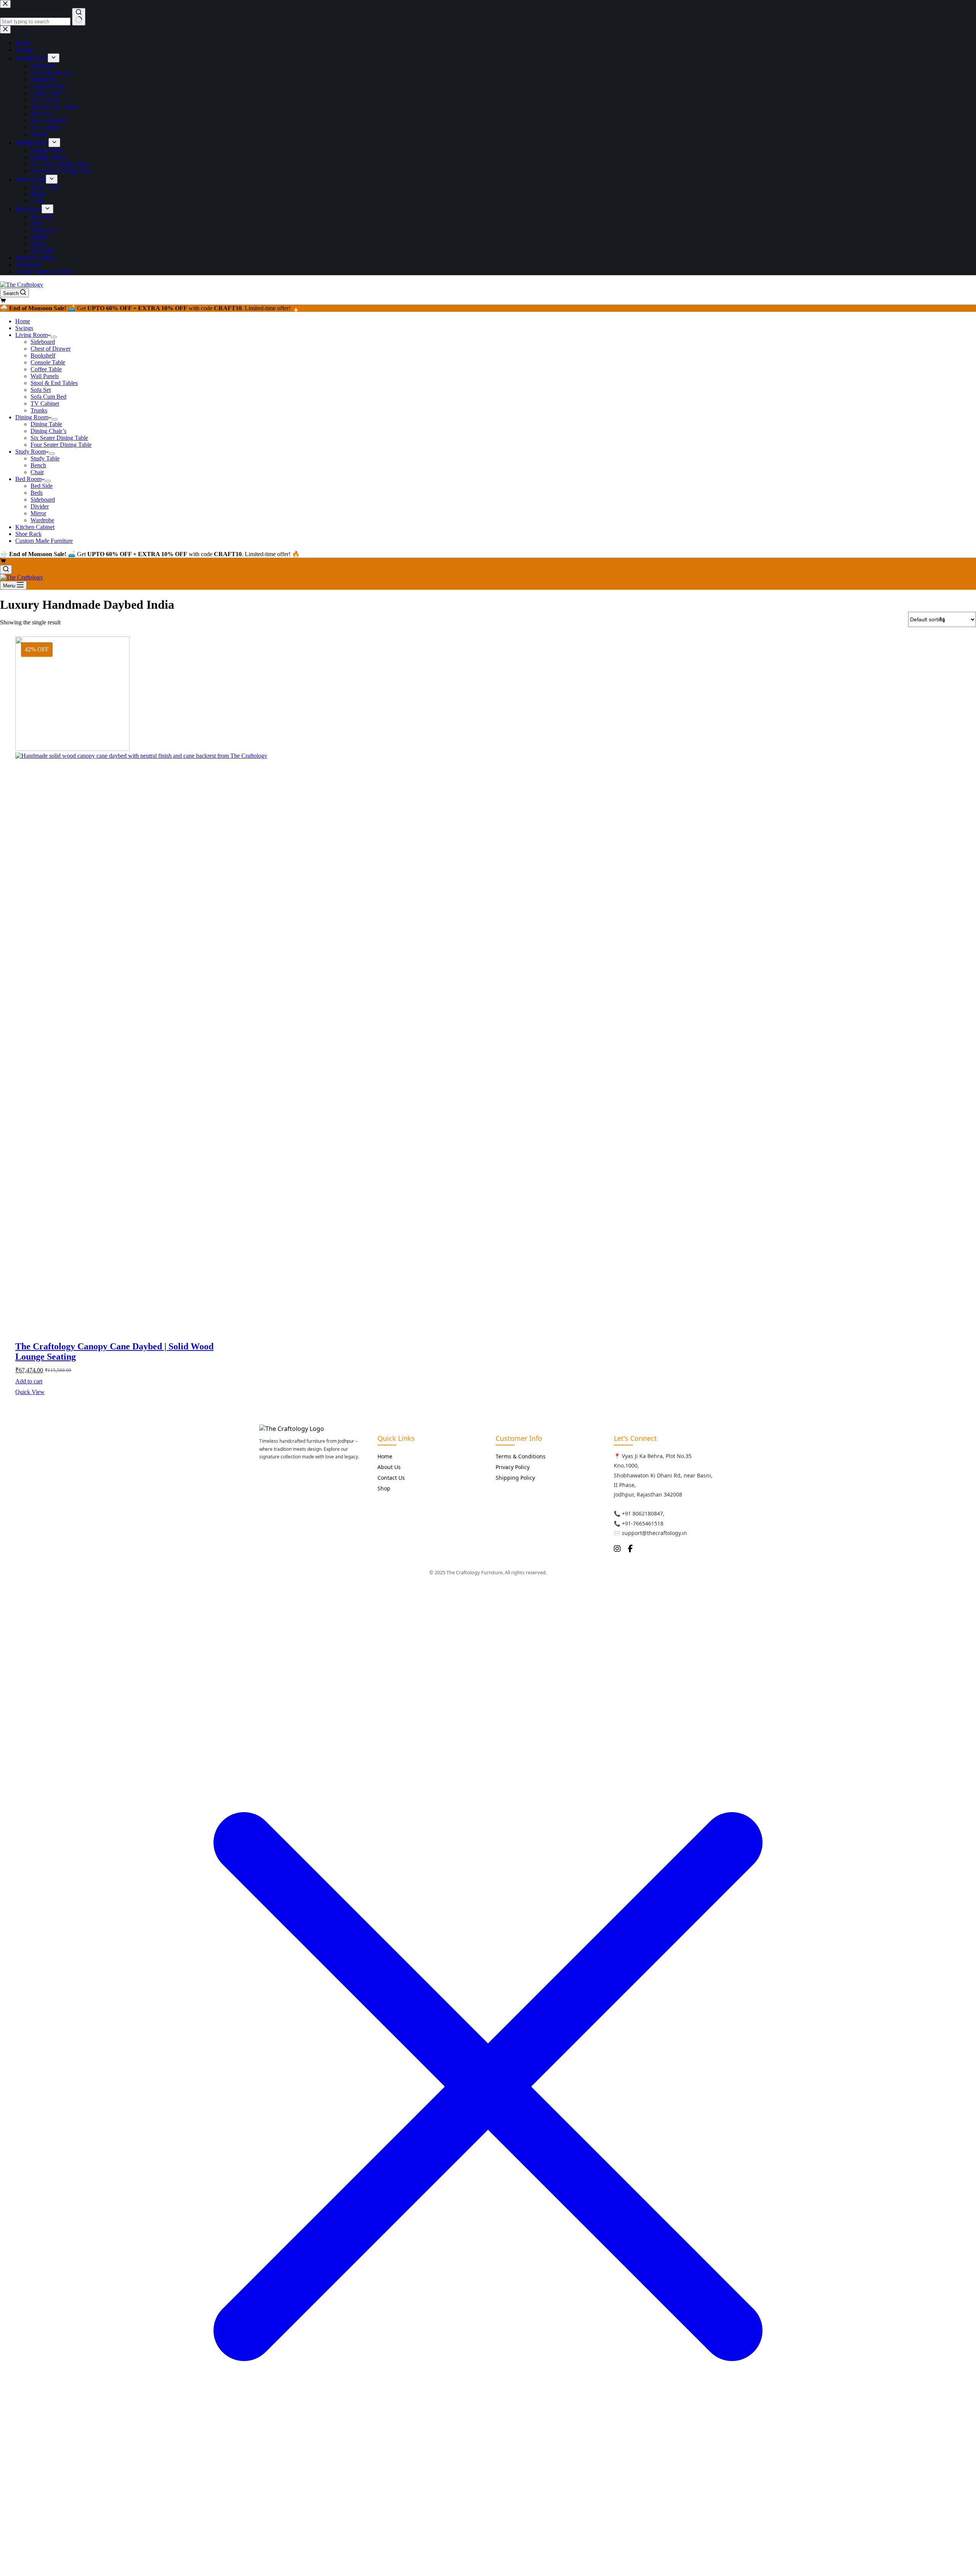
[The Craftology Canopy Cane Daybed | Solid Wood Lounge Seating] (129, 980)
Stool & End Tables (54, 383)
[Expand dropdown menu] (54, 337)
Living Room (31, 335)
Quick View (30, 1392)
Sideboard (43, 342)
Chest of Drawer (51, 349)
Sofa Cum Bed (48, 397)
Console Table (48, 362)
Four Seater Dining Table (61, 445)
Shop (384, 1488)
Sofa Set (41, 390)
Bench (38, 465)
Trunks (39, 410)
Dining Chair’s (48, 431)
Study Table (45, 458)
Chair (37, 472)
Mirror (38, 513)
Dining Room (32, 417)
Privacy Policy (513, 1467)
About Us (389, 1467)
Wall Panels (45, 376)
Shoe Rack (28, 534)
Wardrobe (42, 520)
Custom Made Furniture (44, 541)
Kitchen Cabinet (35, 527)
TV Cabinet (45, 403)
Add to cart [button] (29, 1381)
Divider (40, 506)
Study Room (30, 452)
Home (23, 321)
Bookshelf (43, 355)
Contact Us (391, 1478)
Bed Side (42, 486)
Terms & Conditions (521, 1456)
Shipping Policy (515, 1478)
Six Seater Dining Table (59, 438)
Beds (37, 493)
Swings (24, 328)
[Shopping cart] (3, 301)
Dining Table (46, 424)
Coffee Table (46, 369)
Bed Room (28, 479)
